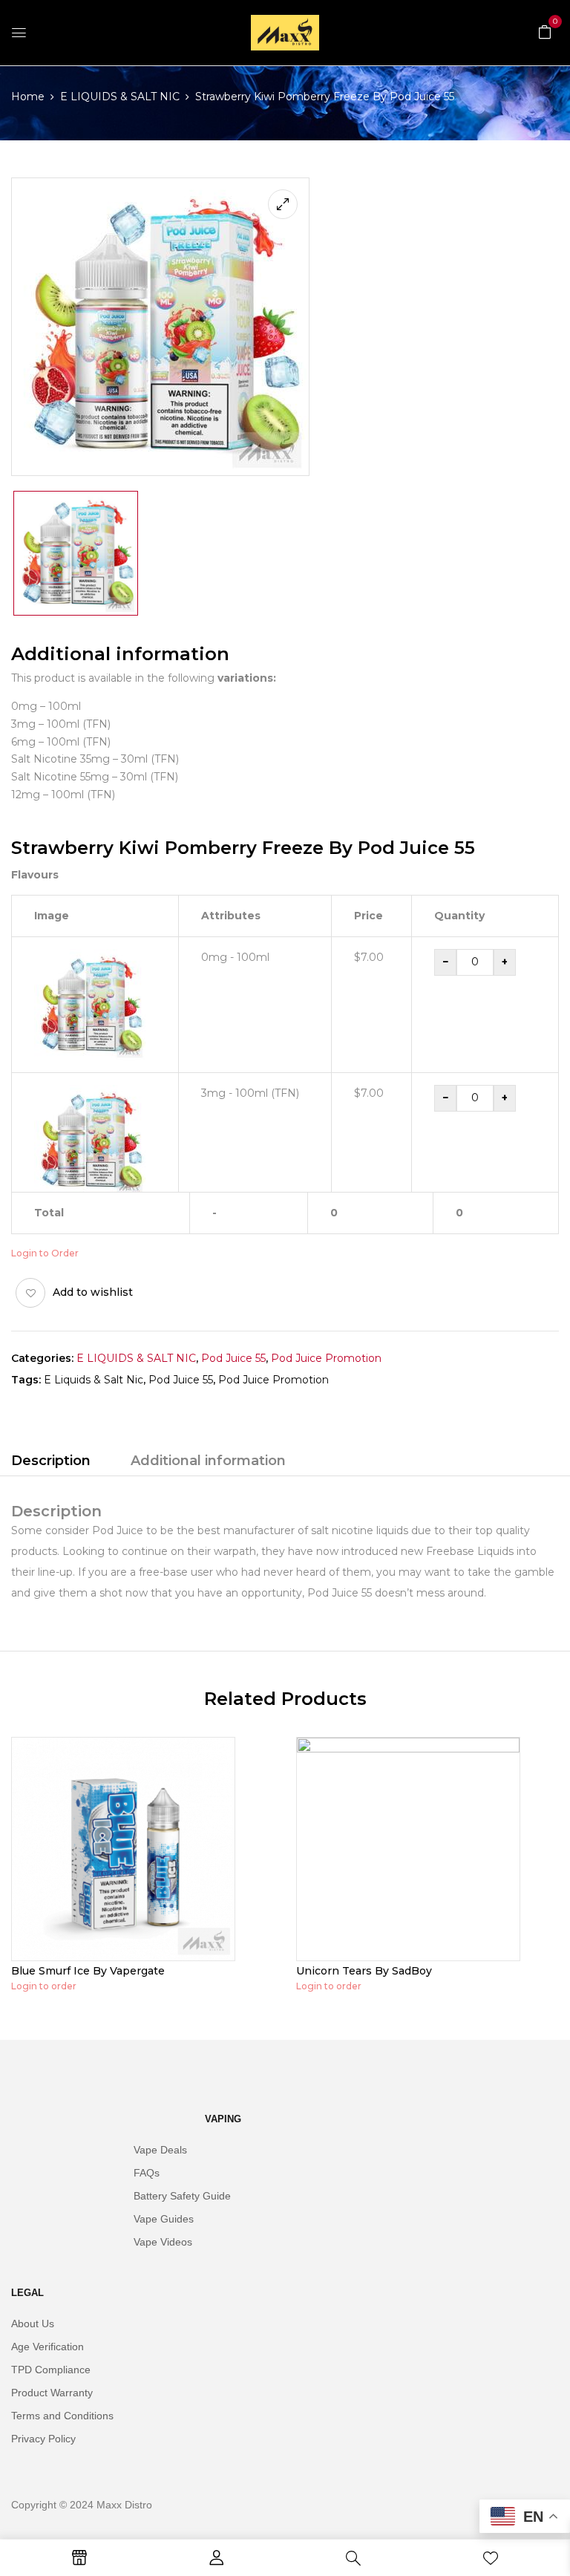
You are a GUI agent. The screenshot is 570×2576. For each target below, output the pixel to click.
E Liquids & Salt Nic (94, 1380)
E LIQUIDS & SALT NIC (120, 97)
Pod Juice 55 (233, 1358)
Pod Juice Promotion (326, 1358)
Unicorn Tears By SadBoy (364, 1971)
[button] (545, 31)
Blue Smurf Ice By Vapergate (88, 1971)
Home (28, 97)
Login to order (44, 1986)
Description (51, 1461)
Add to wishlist (93, 1292)
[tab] (51, 1463)
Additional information (208, 1461)
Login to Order (45, 1253)
